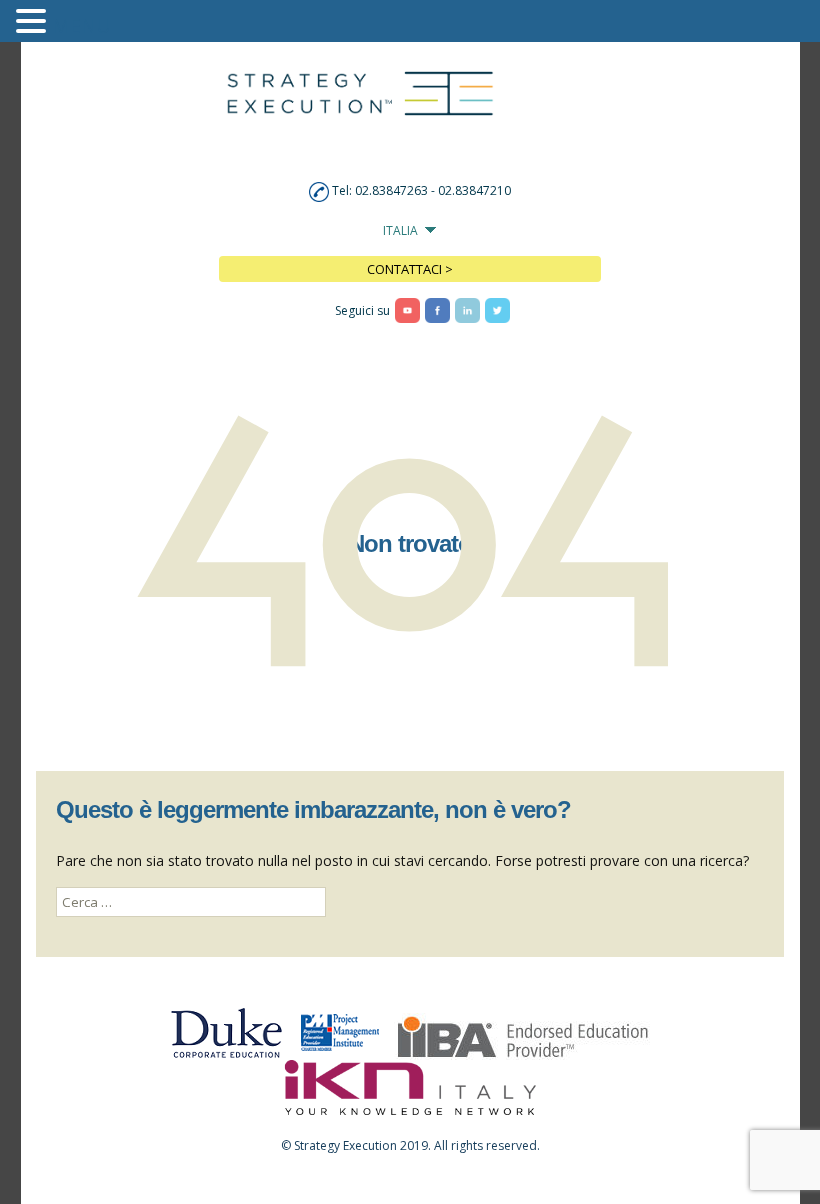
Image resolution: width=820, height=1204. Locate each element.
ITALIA (400, 230)
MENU (81, 25)
